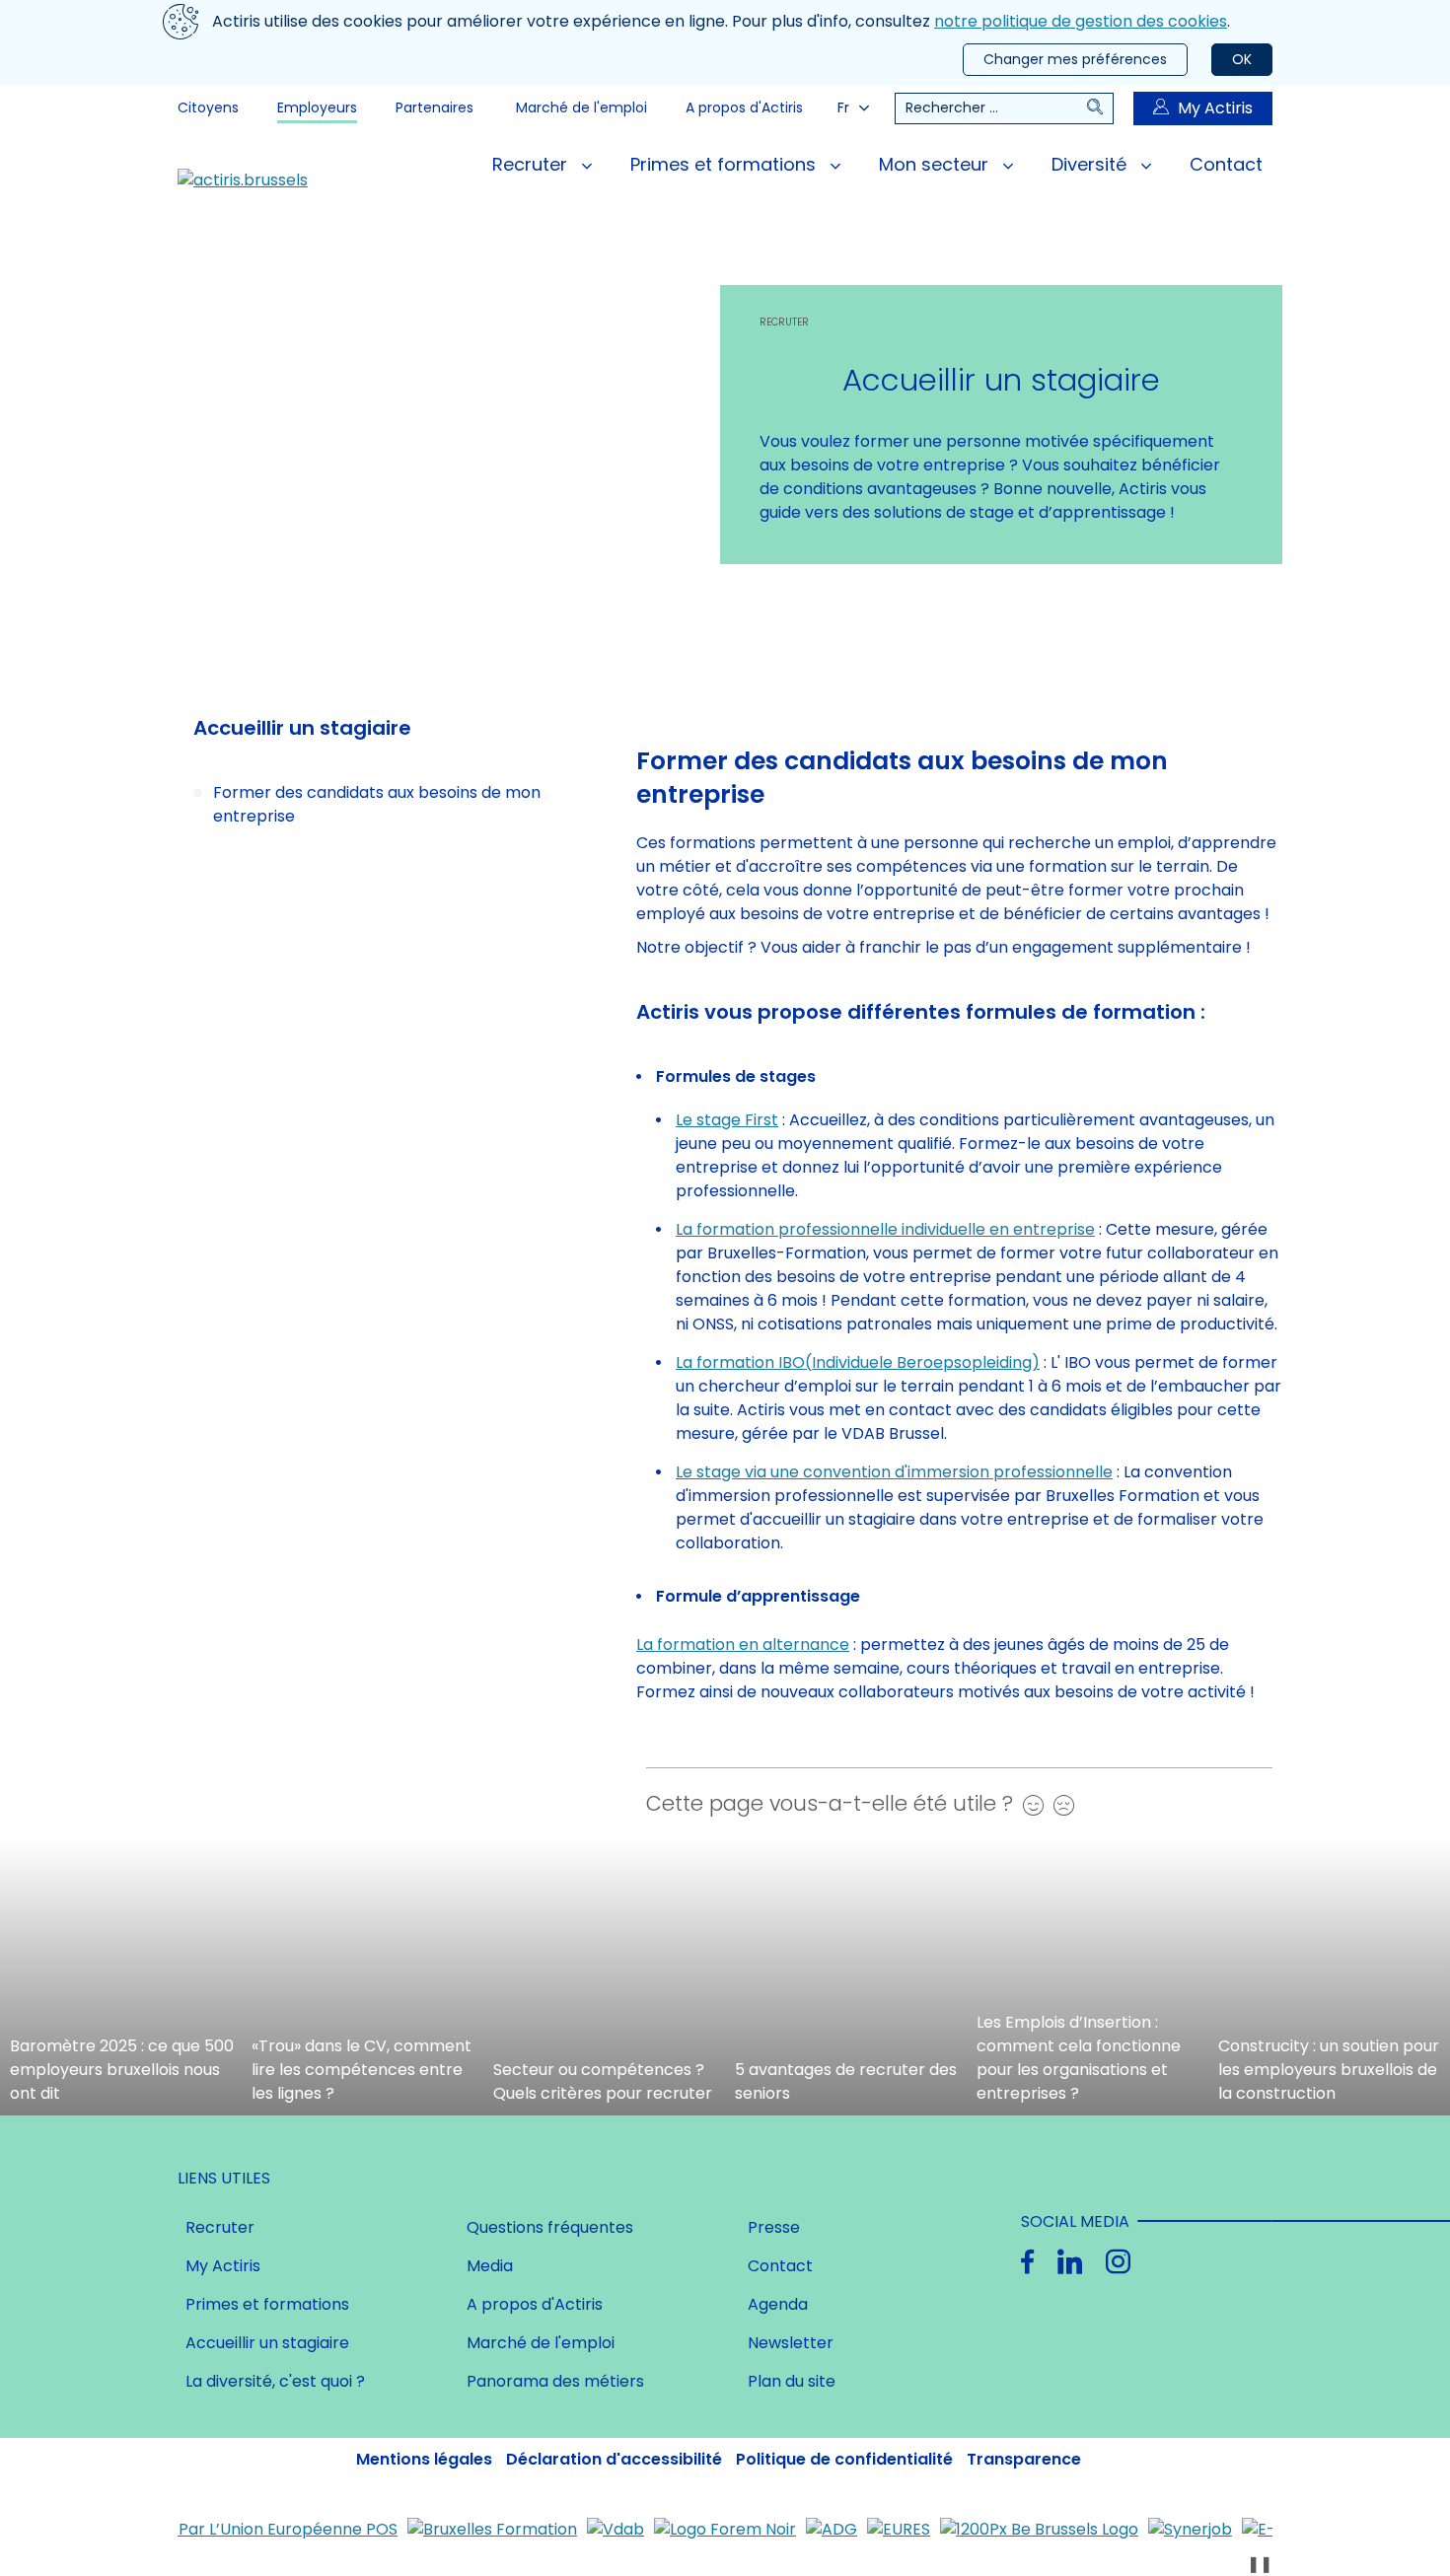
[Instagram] (1118, 2262)
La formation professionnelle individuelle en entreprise (885, 1229)
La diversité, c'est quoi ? (275, 2381)
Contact (1226, 164)
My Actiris (1215, 108)
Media (490, 2266)
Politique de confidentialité (844, 2459)
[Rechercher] (1100, 108)
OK (1242, 59)
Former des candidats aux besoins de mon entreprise (377, 804)
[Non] (1059, 1805)
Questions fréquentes (550, 2227)
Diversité (1091, 164)
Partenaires (435, 107)
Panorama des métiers (555, 2381)
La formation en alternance (743, 1645)
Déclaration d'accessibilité (614, 2459)
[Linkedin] (1070, 2262)
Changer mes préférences (1075, 59)
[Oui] (1028, 1805)
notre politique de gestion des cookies (1081, 21)
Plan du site (792, 2381)
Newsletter (791, 2343)
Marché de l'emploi (581, 107)
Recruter (532, 164)
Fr (843, 107)
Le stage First (727, 1120)
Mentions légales (424, 2459)
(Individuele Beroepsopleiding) (922, 1362)
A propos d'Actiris (744, 107)
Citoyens (208, 107)
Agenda (778, 2304)
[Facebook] (1027, 2262)
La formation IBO (740, 1362)
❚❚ (1260, 2564)
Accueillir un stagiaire (267, 2343)
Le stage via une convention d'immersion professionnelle (894, 1472)
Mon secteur (936, 164)
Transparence (1024, 2459)
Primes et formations (725, 164)
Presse (774, 2227)
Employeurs (317, 107)
